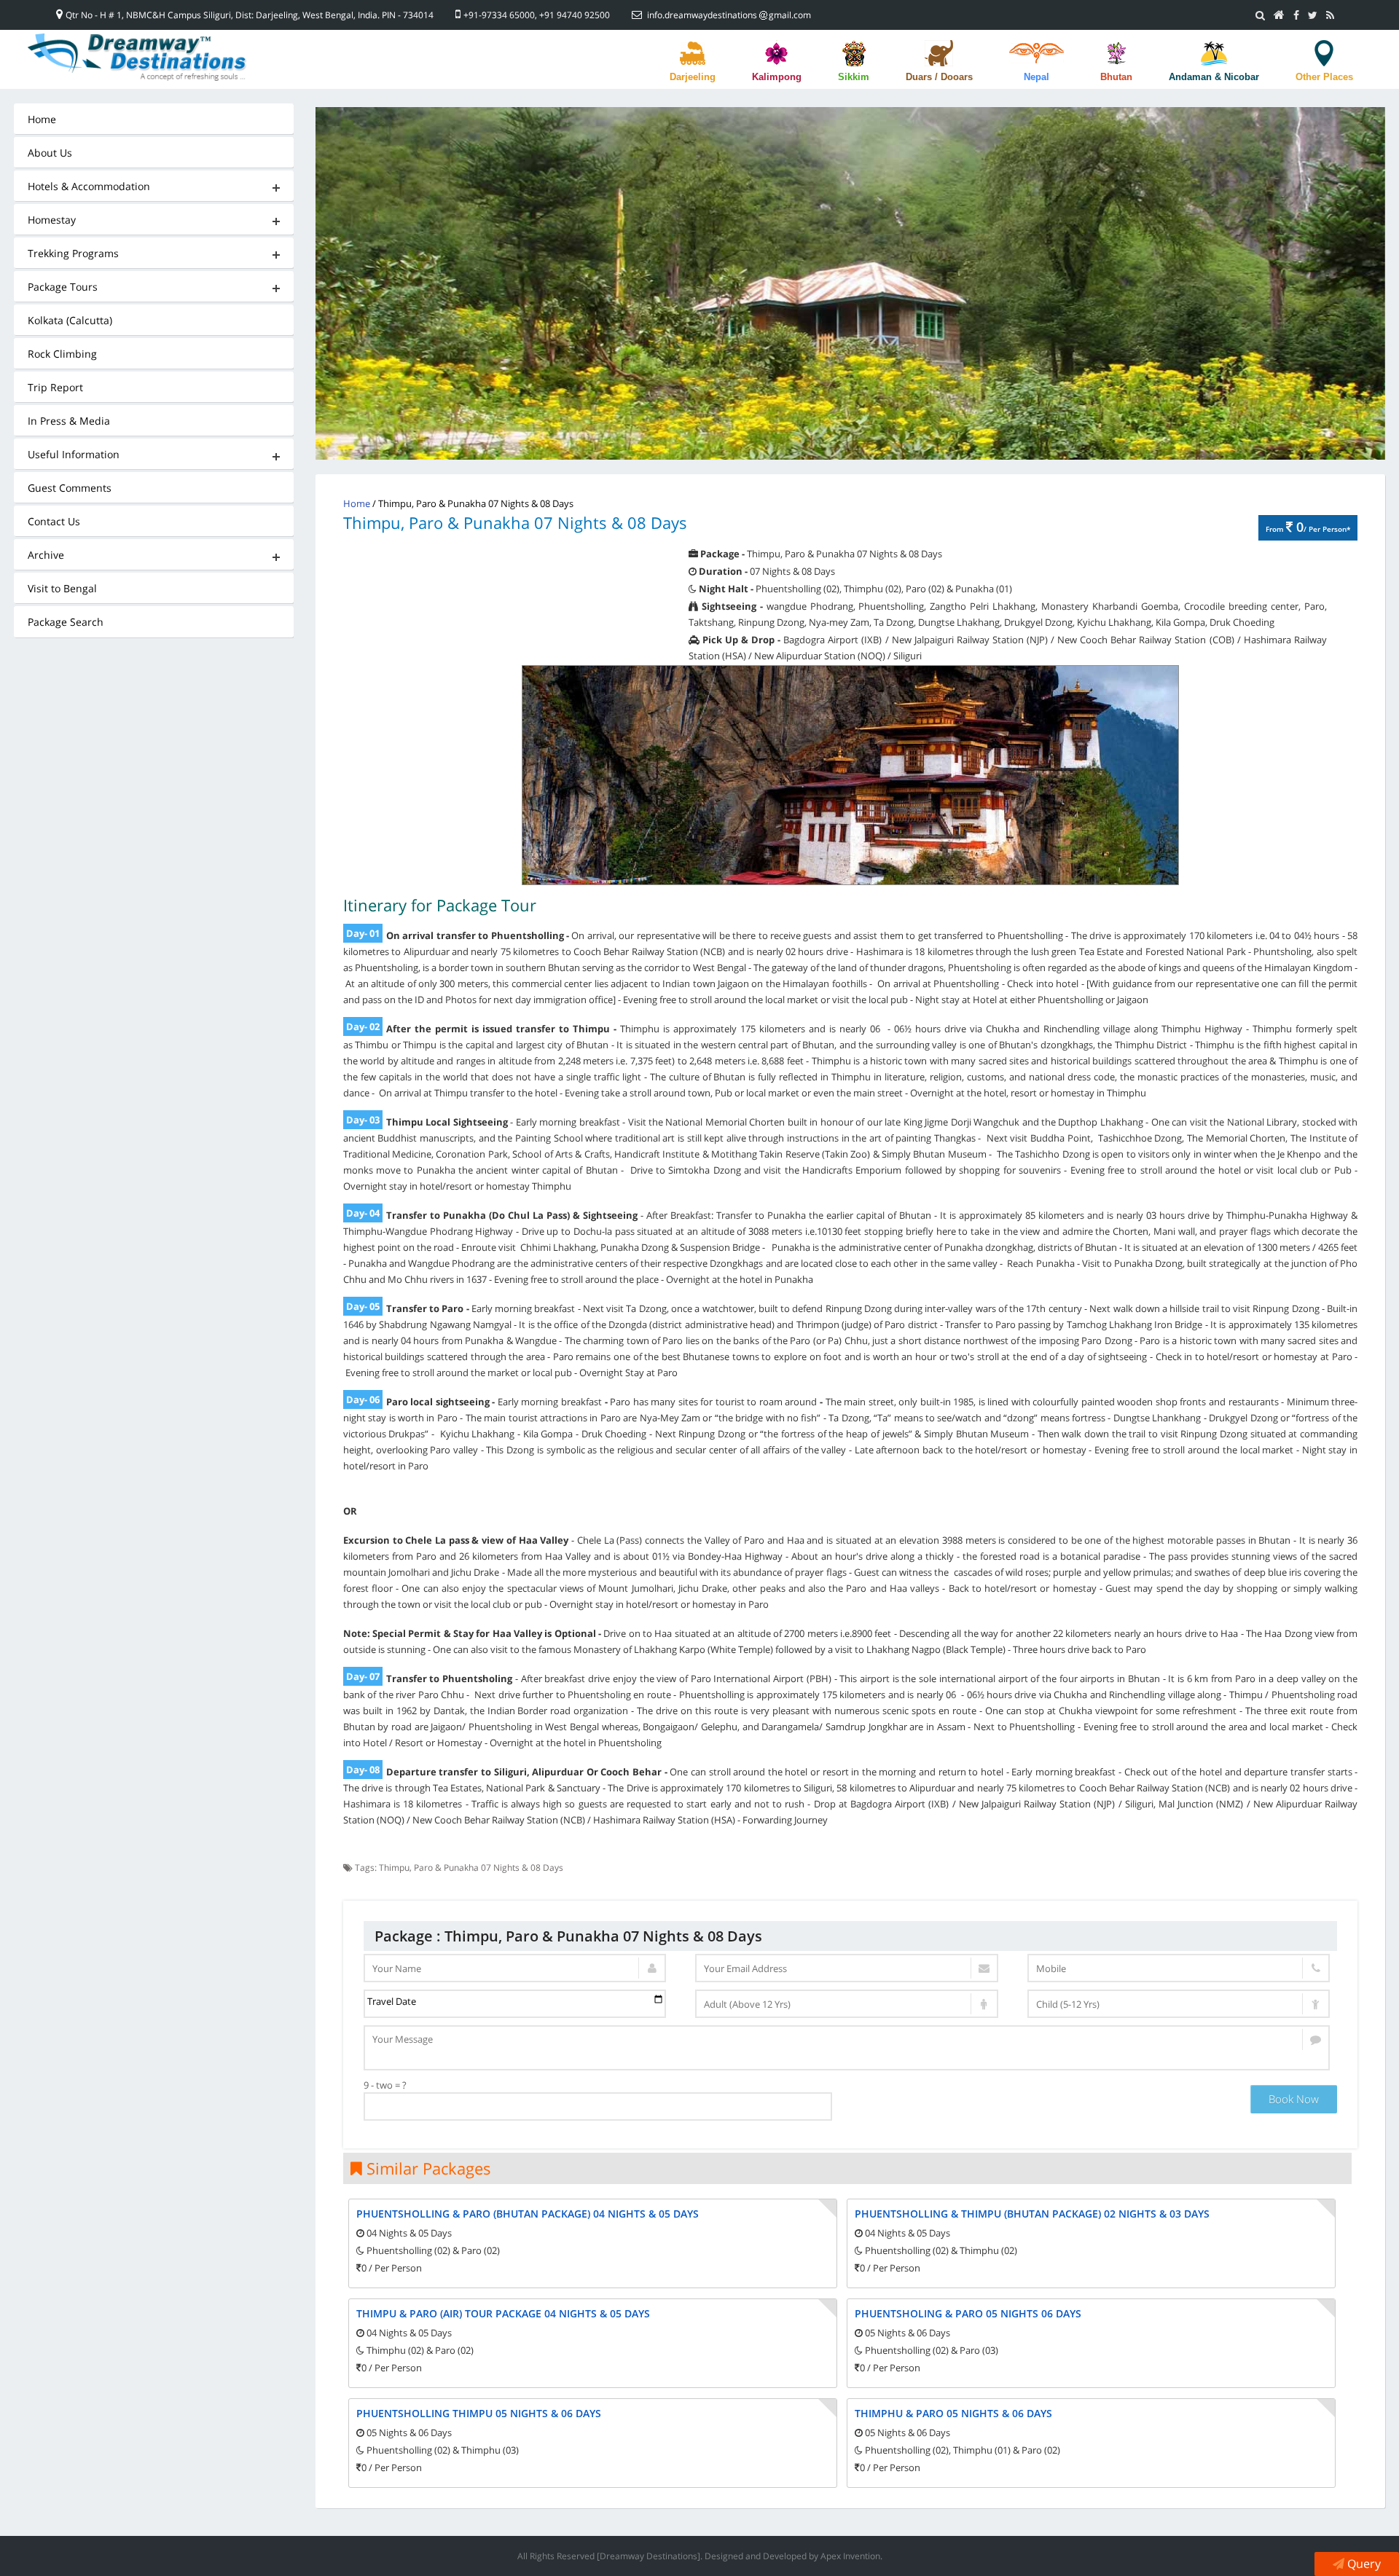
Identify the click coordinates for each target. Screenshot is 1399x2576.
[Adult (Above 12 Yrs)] (847, 2004)
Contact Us (54, 521)
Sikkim (854, 77)
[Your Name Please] (515, 1968)
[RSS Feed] (1330, 15)
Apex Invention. (851, 2556)
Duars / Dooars (939, 77)
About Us (50, 153)
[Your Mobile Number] (1179, 1968)
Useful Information (74, 454)
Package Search (66, 622)
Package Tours (63, 287)
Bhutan (1116, 77)
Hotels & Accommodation (89, 186)
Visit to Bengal (62, 588)
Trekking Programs (73, 253)
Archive (46, 555)
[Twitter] (1313, 15)
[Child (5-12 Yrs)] (1179, 2004)
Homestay (52, 220)
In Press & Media (69, 421)
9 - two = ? (385, 2085)
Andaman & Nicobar (1214, 77)
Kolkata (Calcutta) (70, 320)
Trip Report (55, 387)
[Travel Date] (515, 2004)
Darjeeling (693, 77)
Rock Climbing (62, 354)
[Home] (1279, 15)
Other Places (1324, 77)
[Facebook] (1296, 15)
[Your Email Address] (847, 1968)
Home (42, 119)
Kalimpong (777, 77)
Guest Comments (70, 488)
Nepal (1036, 77)
